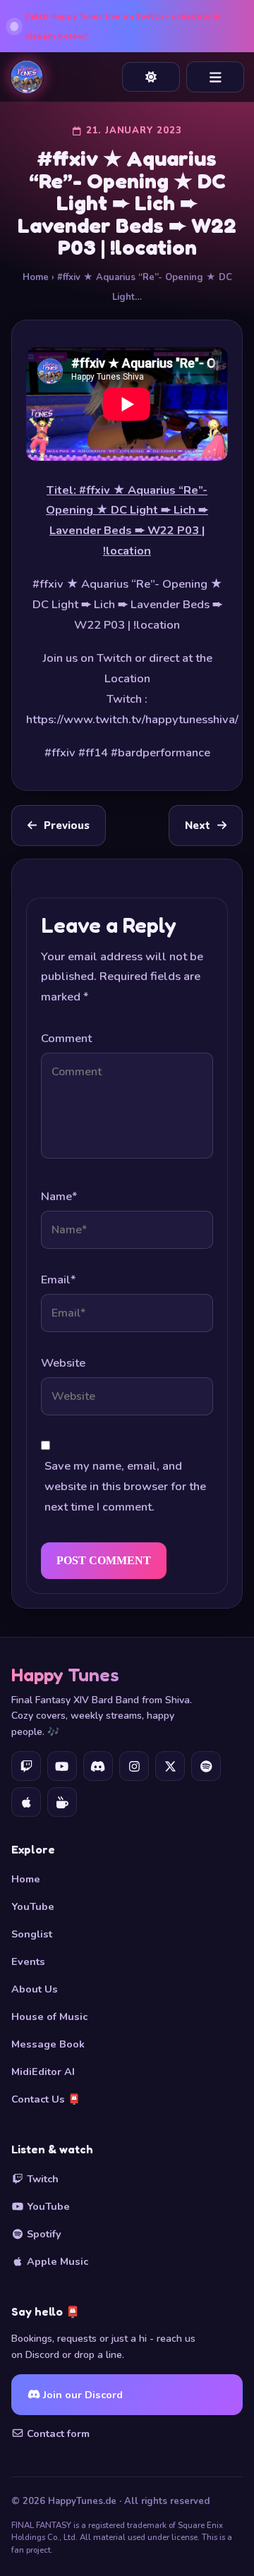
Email (58, 1280)
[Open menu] (215, 77)
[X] (170, 1766)
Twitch (41, 2179)
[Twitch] (26, 1766)
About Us (35, 1989)
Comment (66, 1038)
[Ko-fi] (62, 1802)
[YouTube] (62, 1766)
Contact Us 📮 (46, 2099)
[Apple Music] (26, 1802)
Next (198, 826)
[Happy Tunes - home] (27, 77)
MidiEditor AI (43, 2072)
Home (36, 277)
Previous (67, 826)
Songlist (32, 1934)
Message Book (48, 2044)
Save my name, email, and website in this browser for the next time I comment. (125, 1486)
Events (28, 1961)
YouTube (33, 1906)
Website (63, 1363)
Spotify (43, 2234)
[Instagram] (134, 1766)
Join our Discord (81, 2395)
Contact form (57, 2433)
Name (59, 1196)
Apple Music (56, 2261)
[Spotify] (206, 1766)
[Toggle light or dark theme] (151, 77)
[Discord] (98, 1766)
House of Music (49, 2016)
